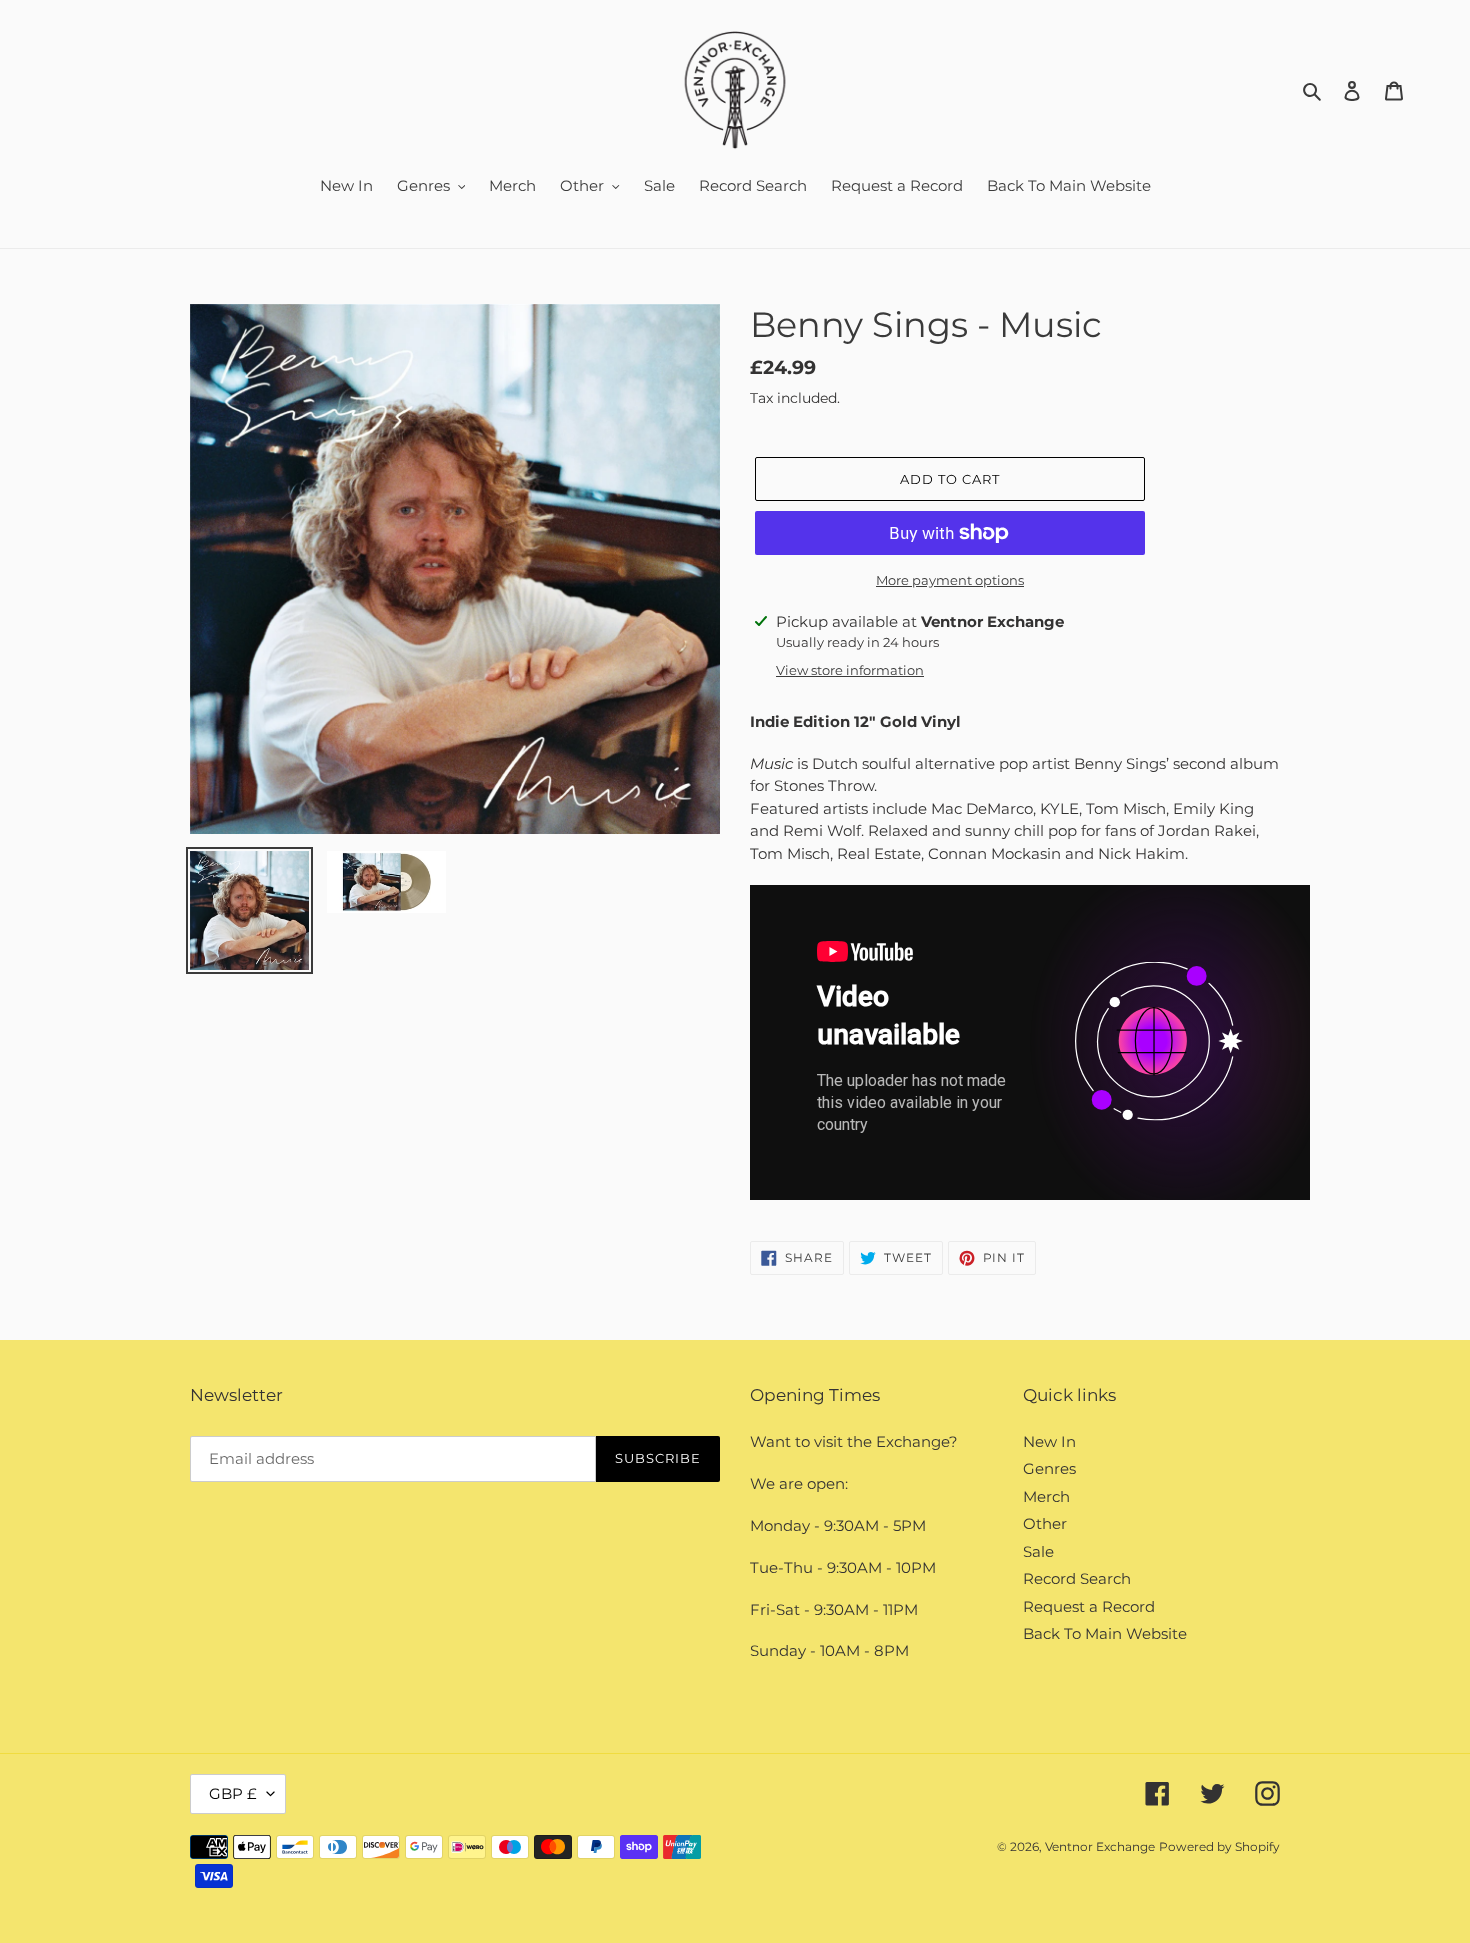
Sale (1038, 1551)
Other (1045, 1523)
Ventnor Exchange (1100, 1846)
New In (1049, 1441)
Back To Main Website (1105, 1633)
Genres (1049, 1468)
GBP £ (233, 1793)
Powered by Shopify (1219, 1846)
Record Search (1077, 1578)
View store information (850, 670)
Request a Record (1089, 1606)
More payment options (950, 580)
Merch (1046, 1496)
